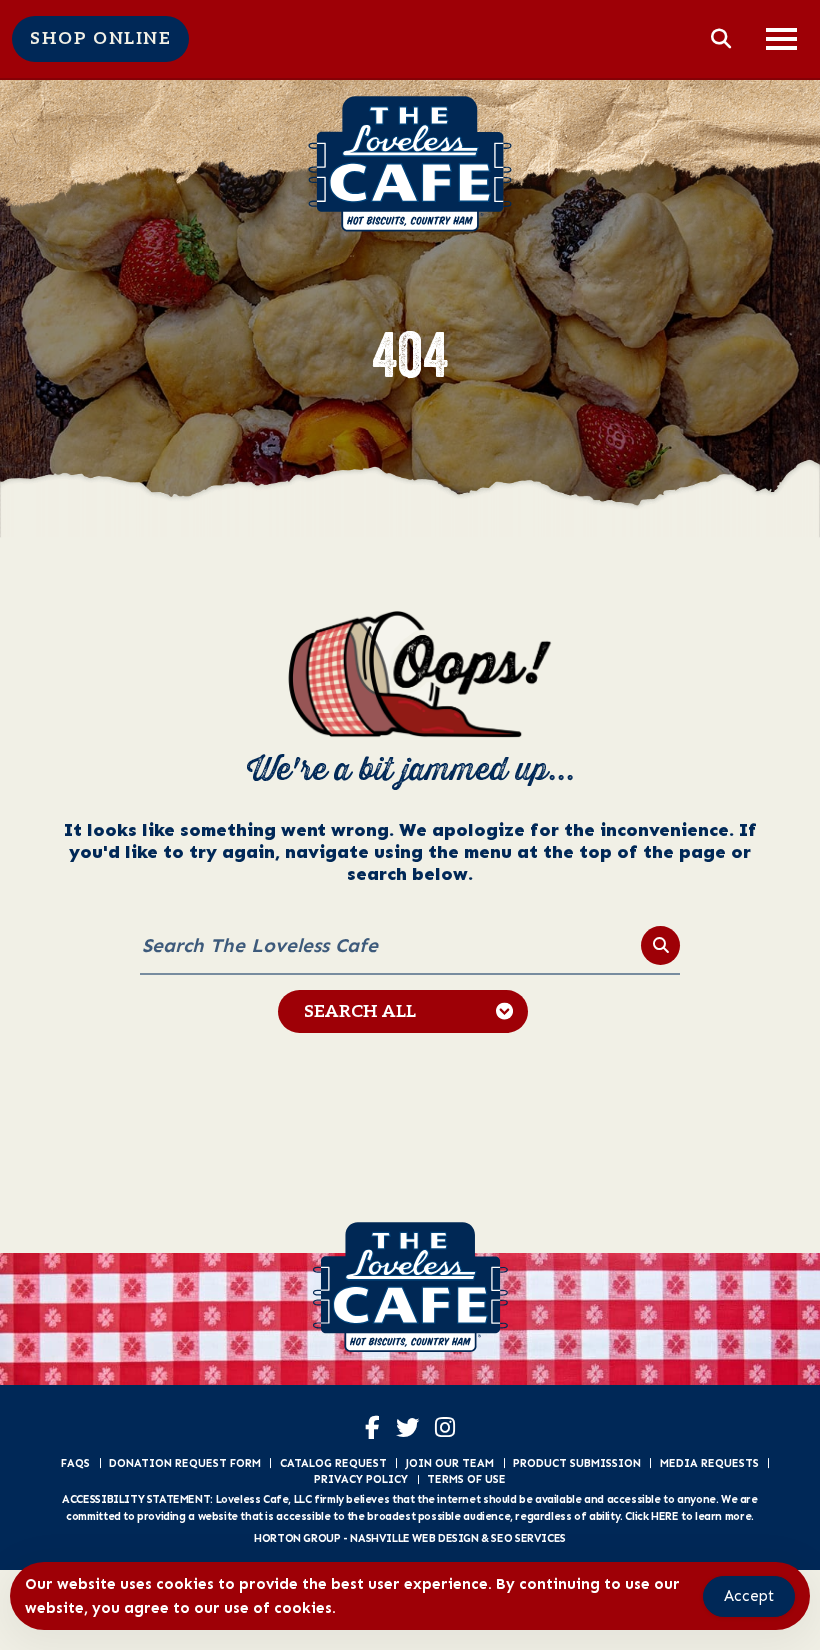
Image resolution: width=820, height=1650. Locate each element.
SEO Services (528, 1538)
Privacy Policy (361, 1479)
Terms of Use (466, 1479)
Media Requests (709, 1463)
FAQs (75, 1463)
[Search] (660, 945)
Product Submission (577, 1463)
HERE (664, 1516)
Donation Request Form (185, 1463)
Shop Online (100, 39)
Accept (749, 1596)
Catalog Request (333, 1463)
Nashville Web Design (414, 1538)
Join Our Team (449, 1463)
